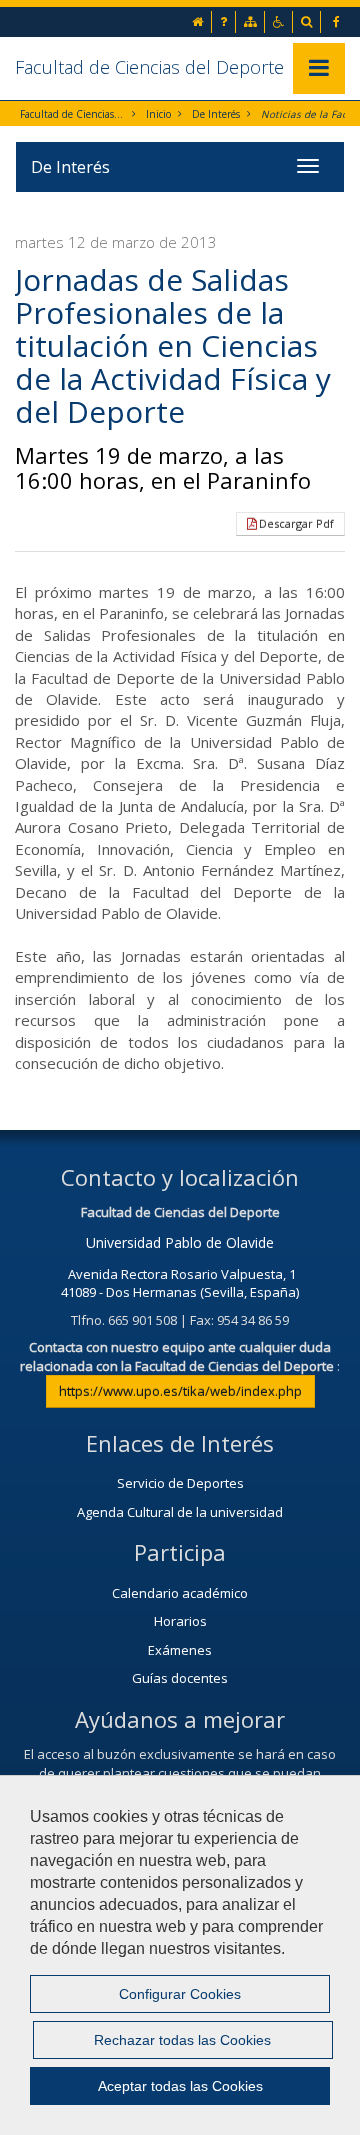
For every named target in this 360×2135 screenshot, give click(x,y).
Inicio (158, 114)
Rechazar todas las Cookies (182, 2040)
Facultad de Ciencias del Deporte (149, 67)
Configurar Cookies (180, 1994)
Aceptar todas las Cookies (180, 2086)
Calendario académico (180, 1593)
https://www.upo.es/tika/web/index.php (180, 1391)
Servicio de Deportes (180, 1483)
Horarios (180, 1621)
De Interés (216, 114)
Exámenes (180, 1650)
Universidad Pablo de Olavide (180, 1242)
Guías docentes (180, 1678)
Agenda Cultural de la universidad (180, 1512)
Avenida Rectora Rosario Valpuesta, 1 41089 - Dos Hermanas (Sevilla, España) (180, 1283)
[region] (180, 1955)
